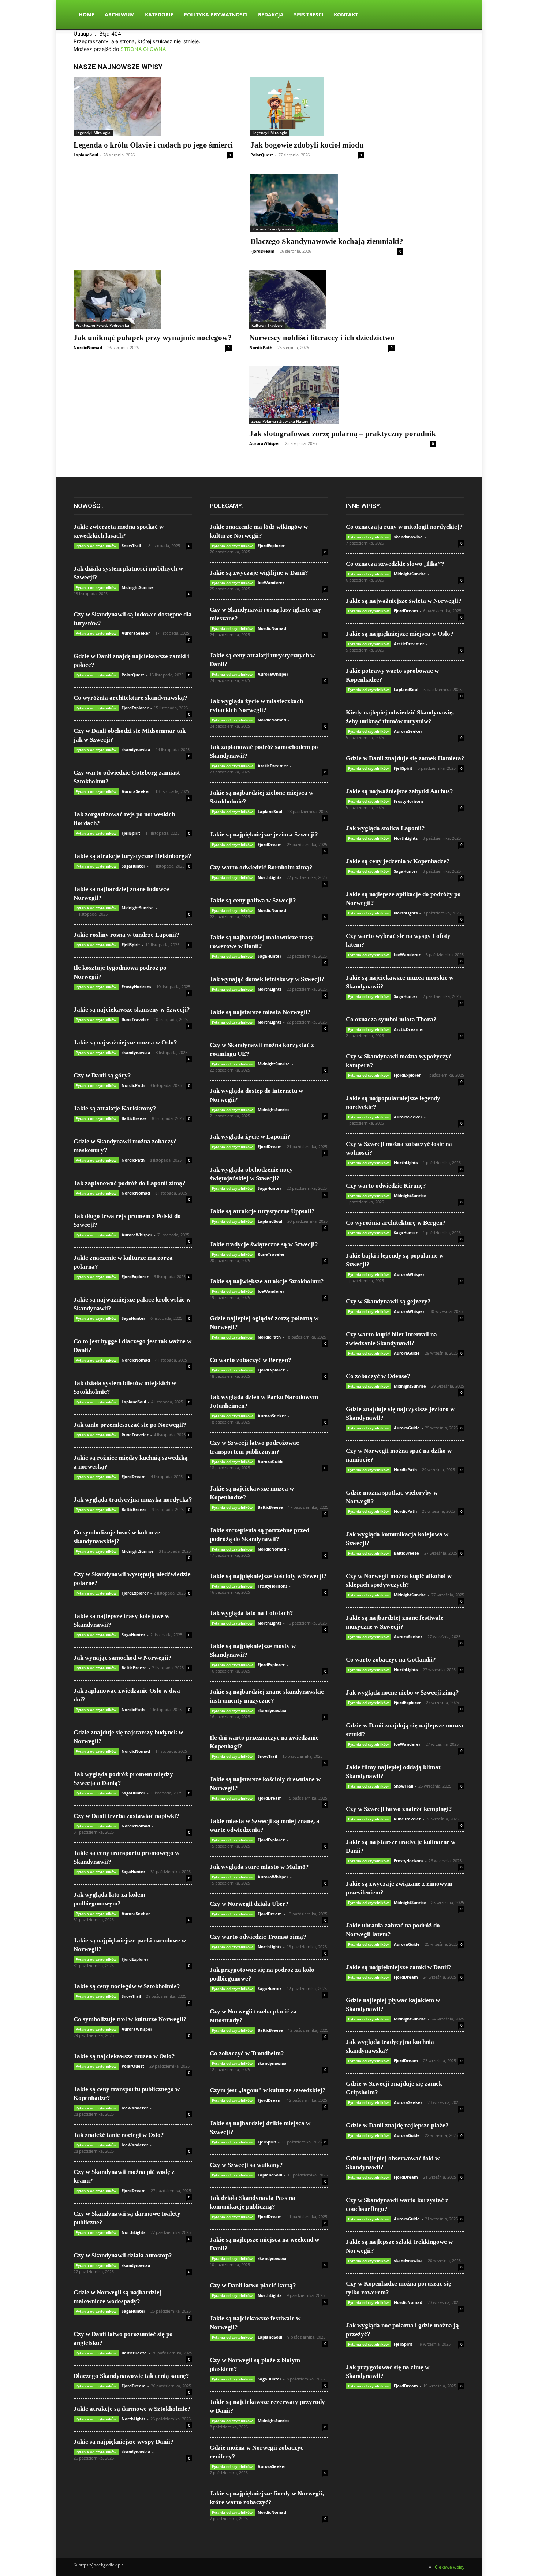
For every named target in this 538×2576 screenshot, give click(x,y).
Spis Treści (309, 14)
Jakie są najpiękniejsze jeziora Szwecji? (264, 834)
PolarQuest (262, 155)
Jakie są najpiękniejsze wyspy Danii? (124, 2442)
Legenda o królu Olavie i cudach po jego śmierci (153, 145)
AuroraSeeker (136, 633)
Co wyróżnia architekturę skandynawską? (130, 698)
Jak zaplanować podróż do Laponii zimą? (130, 1183)
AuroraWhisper (265, 443)
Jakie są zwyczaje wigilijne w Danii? (259, 573)
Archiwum (120, 14)
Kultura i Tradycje (267, 325)
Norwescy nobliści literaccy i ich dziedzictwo (322, 338)
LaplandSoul (86, 155)
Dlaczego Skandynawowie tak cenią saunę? (131, 2376)
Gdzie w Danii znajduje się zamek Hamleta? (405, 758)
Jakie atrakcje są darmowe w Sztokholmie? (132, 2409)
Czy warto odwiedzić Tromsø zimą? (258, 1937)
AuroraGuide (271, 1461)
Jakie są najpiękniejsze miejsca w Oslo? (400, 634)
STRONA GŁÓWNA (143, 49)
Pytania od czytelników (96, 546)
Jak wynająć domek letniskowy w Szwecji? (267, 979)
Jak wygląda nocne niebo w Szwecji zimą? (402, 1692)
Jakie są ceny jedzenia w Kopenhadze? (398, 861)
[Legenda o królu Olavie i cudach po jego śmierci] (153, 107)
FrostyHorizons (136, 986)
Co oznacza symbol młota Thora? (391, 1019)
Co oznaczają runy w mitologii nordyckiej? (404, 527)
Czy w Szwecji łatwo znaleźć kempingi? (399, 1809)
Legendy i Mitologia (93, 133)
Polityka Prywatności (216, 14)
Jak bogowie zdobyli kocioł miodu (307, 145)
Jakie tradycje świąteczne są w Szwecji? (264, 1244)
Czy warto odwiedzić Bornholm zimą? (261, 867)
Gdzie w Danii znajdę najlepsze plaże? (397, 2125)
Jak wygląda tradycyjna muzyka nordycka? (133, 1499)
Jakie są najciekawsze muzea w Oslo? (124, 2056)
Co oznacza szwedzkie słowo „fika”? (395, 564)
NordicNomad (88, 347)
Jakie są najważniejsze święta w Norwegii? (404, 601)
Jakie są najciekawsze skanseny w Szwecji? (132, 1009)
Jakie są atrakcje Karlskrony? (115, 1108)
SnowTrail (131, 545)
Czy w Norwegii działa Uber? (249, 1904)
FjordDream (262, 251)
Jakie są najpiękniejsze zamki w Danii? (399, 1967)
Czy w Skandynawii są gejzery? (388, 1301)
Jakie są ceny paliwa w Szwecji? (253, 900)
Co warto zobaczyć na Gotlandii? (391, 1660)
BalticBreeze (134, 1118)
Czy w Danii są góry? (102, 1075)
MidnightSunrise (138, 587)
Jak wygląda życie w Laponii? (250, 1137)
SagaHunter (133, 866)
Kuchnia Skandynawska (273, 229)
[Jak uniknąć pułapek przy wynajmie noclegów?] (153, 299)
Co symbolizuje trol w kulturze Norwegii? (130, 2019)
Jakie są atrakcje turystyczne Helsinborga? (132, 856)
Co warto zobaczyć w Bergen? (251, 1360)
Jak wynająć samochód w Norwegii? (123, 1658)
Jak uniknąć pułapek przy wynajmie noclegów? (153, 338)
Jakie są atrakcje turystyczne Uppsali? (262, 1211)
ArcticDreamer (273, 766)
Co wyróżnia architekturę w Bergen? (396, 1223)
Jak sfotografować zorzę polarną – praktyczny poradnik (343, 434)
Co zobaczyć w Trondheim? (247, 2053)
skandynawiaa (136, 749)
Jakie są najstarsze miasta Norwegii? (260, 1012)
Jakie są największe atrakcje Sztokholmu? (267, 1281)
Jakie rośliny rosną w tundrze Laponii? (126, 935)
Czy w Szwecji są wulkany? (246, 2165)
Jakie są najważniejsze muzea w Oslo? (125, 1042)
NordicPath (261, 347)
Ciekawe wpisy (450, 2567)
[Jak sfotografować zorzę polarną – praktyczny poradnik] (343, 396)
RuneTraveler (135, 1019)
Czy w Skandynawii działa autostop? (123, 2255)
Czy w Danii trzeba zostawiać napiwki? (126, 1816)
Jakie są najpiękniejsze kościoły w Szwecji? (268, 1576)
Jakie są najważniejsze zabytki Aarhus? (399, 791)
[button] (456, 15)
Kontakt (346, 14)
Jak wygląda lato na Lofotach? (251, 1613)
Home (87, 14)
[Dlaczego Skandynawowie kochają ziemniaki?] (327, 203)
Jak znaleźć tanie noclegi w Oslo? (119, 2135)
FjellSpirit (131, 833)
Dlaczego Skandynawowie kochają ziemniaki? (327, 241)
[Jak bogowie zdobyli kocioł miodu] (307, 107)
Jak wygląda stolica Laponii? (385, 828)
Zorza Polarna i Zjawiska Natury (280, 421)
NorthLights (133, 2232)
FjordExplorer (135, 708)
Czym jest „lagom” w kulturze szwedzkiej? (268, 2090)
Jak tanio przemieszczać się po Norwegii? (130, 1425)
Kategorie (159, 14)
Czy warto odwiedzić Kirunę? (386, 1186)
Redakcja (271, 14)
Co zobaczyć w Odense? (378, 1376)
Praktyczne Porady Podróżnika (102, 325)
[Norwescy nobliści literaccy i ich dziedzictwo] (322, 299)
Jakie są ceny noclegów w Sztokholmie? (127, 1986)
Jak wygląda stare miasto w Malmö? (259, 1867)
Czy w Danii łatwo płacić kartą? (253, 2285)
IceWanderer (135, 2108)
